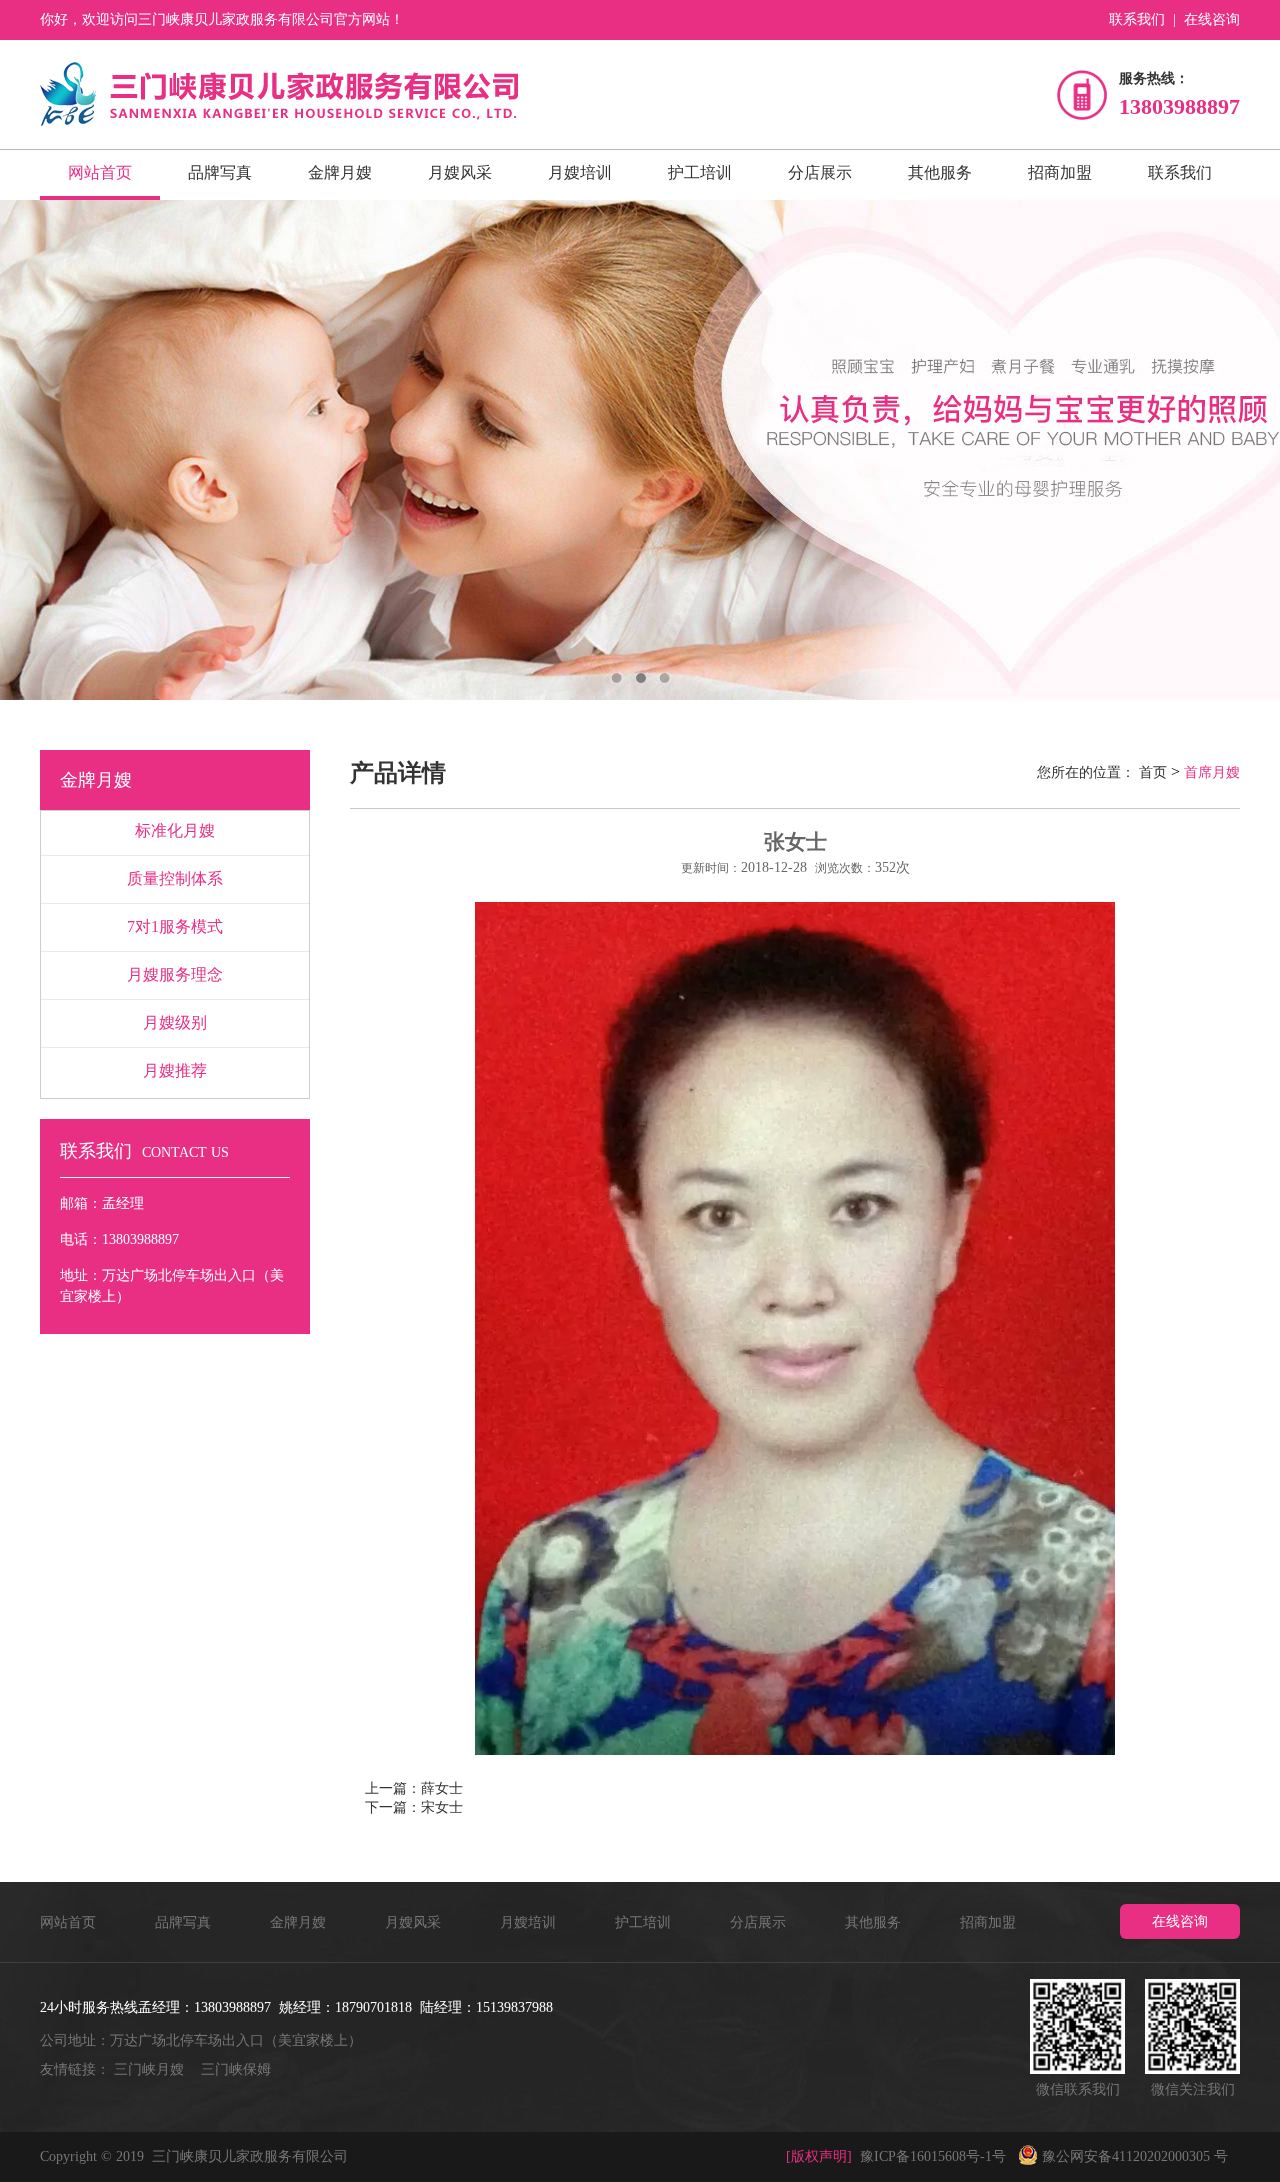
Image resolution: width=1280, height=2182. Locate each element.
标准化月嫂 (175, 830)
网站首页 (100, 172)
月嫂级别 (175, 1022)
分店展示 (820, 172)
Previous (35, 450)
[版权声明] (819, 2156)
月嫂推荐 (175, 1070)
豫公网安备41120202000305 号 (1133, 2156)
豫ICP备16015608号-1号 (935, 2156)
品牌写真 (220, 172)
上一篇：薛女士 (414, 1788)
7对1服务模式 (175, 926)
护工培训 (700, 172)
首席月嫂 (1212, 772)
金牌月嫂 (340, 172)
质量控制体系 (175, 878)
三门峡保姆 (236, 2069)
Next (1245, 450)
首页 (1153, 772)
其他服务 (940, 172)
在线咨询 (1212, 19)
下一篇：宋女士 (414, 1807)
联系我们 (1137, 19)
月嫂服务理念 (175, 974)
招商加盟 (1060, 172)
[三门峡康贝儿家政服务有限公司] (279, 94)
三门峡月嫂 (149, 2069)
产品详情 (398, 773)
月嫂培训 (580, 172)
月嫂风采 (460, 172)
